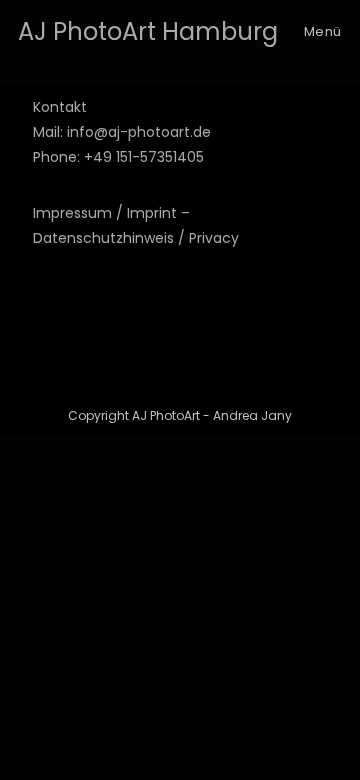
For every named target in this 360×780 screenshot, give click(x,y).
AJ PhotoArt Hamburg (148, 31)
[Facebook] (45, 342)
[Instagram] (45, 290)
